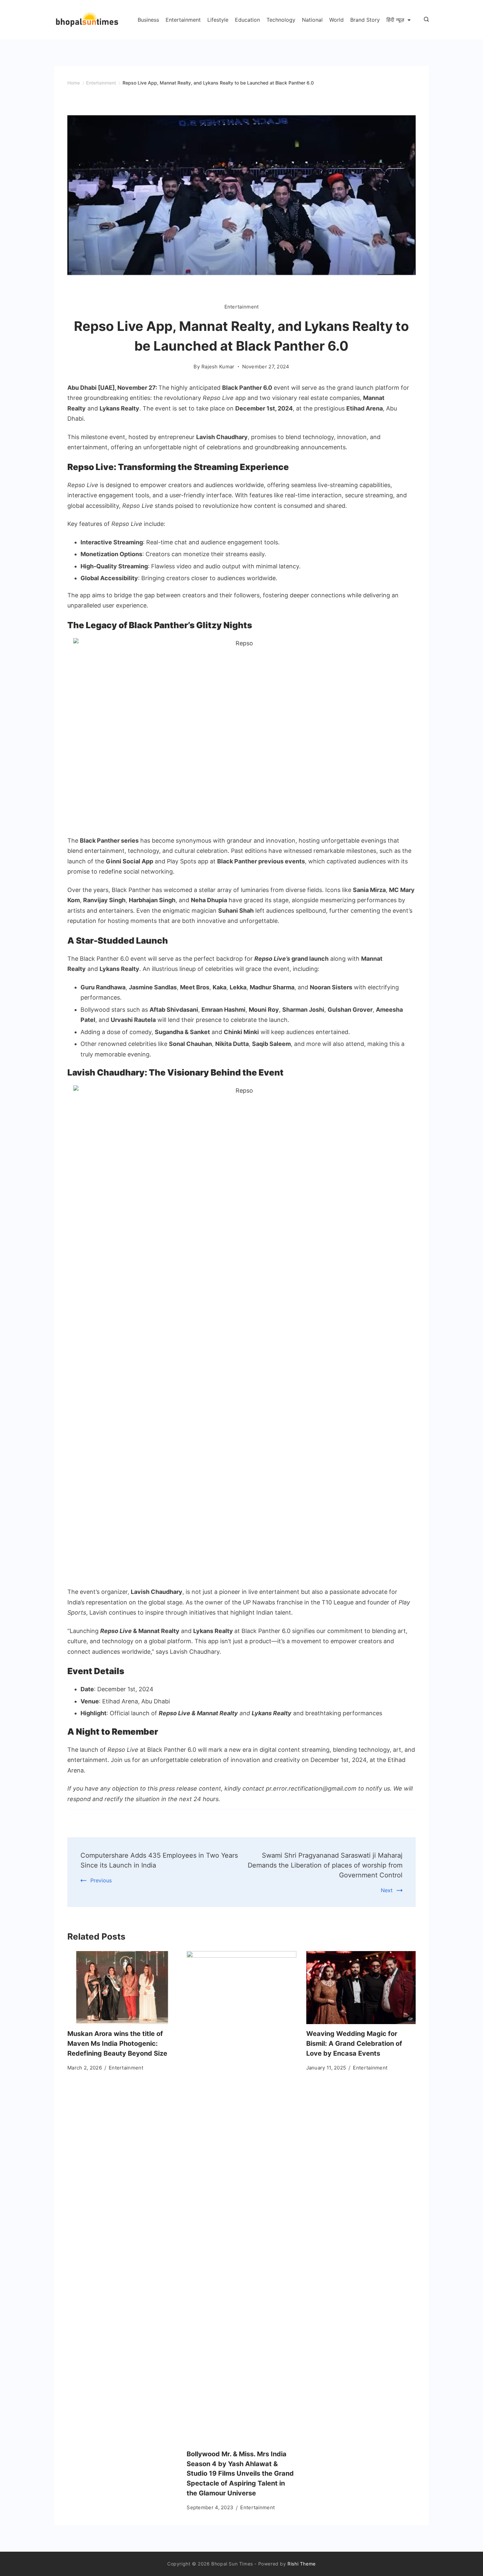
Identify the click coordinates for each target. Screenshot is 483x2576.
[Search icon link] (425, 20)
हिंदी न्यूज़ (395, 20)
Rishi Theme (302, 2564)
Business (148, 20)
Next (387, 1890)
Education (247, 20)
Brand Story (365, 20)
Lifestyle (218, 20)
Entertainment (183, 20)
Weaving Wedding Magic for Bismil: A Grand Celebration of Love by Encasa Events (354, 2043)
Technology (281, 20)
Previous (101, 1880)
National (312, 20)
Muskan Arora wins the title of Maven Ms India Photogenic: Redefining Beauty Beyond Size (117, 2043)
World (336, 20)
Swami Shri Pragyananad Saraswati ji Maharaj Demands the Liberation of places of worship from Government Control (325, 1865)
